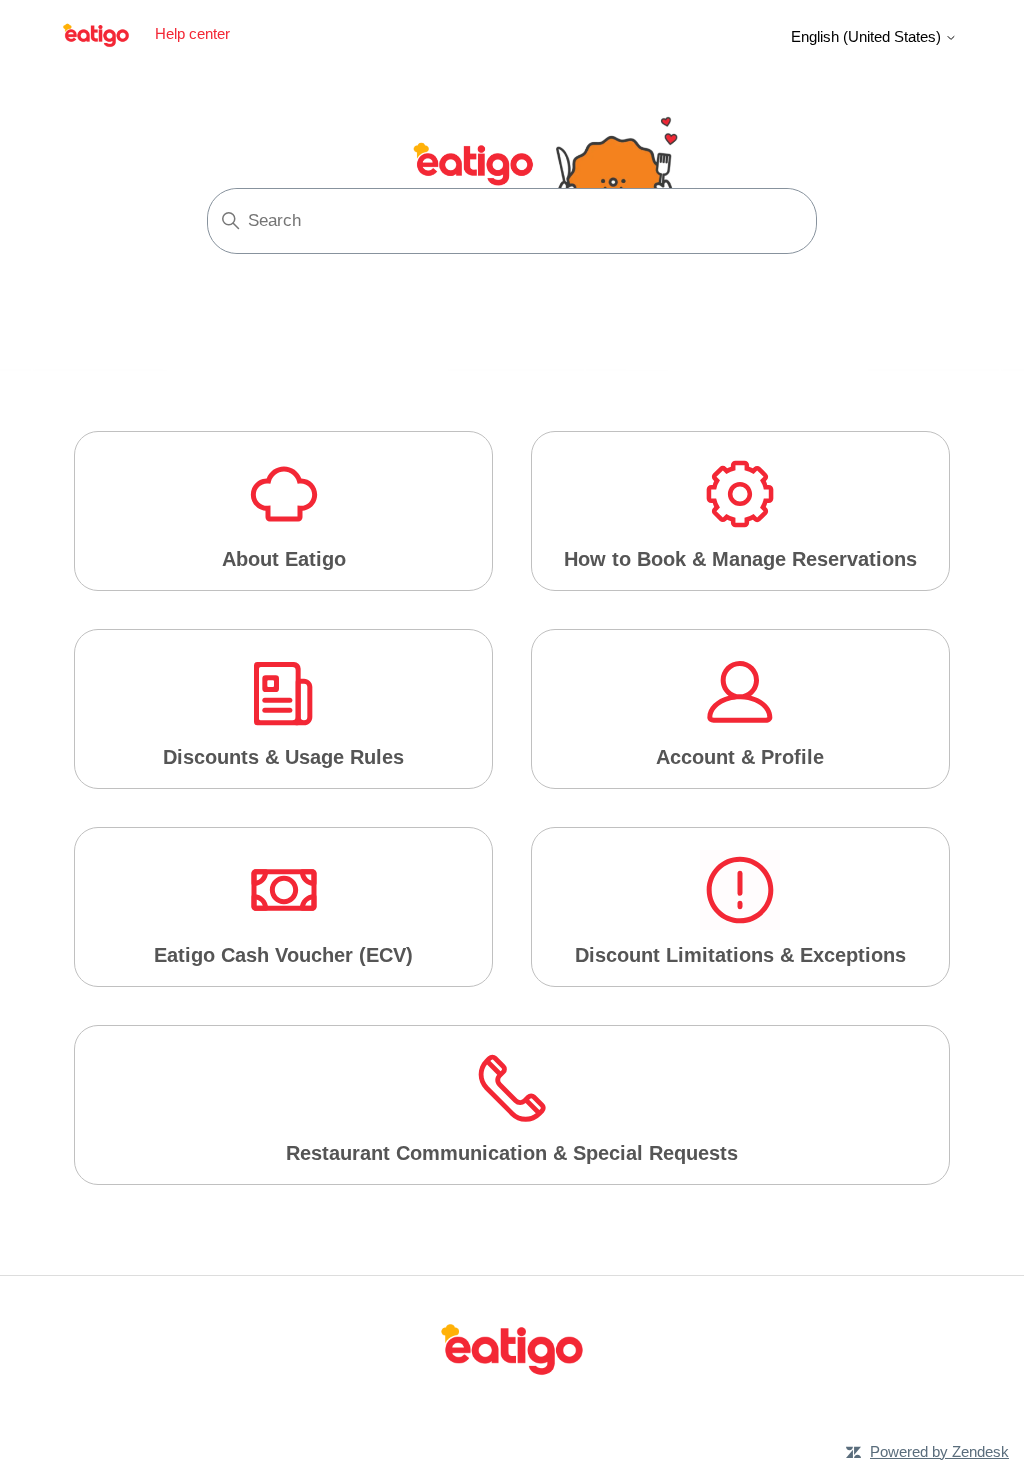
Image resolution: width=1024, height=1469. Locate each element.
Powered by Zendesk (939, 1451)
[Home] (511, 1353)
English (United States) (868, 36)
